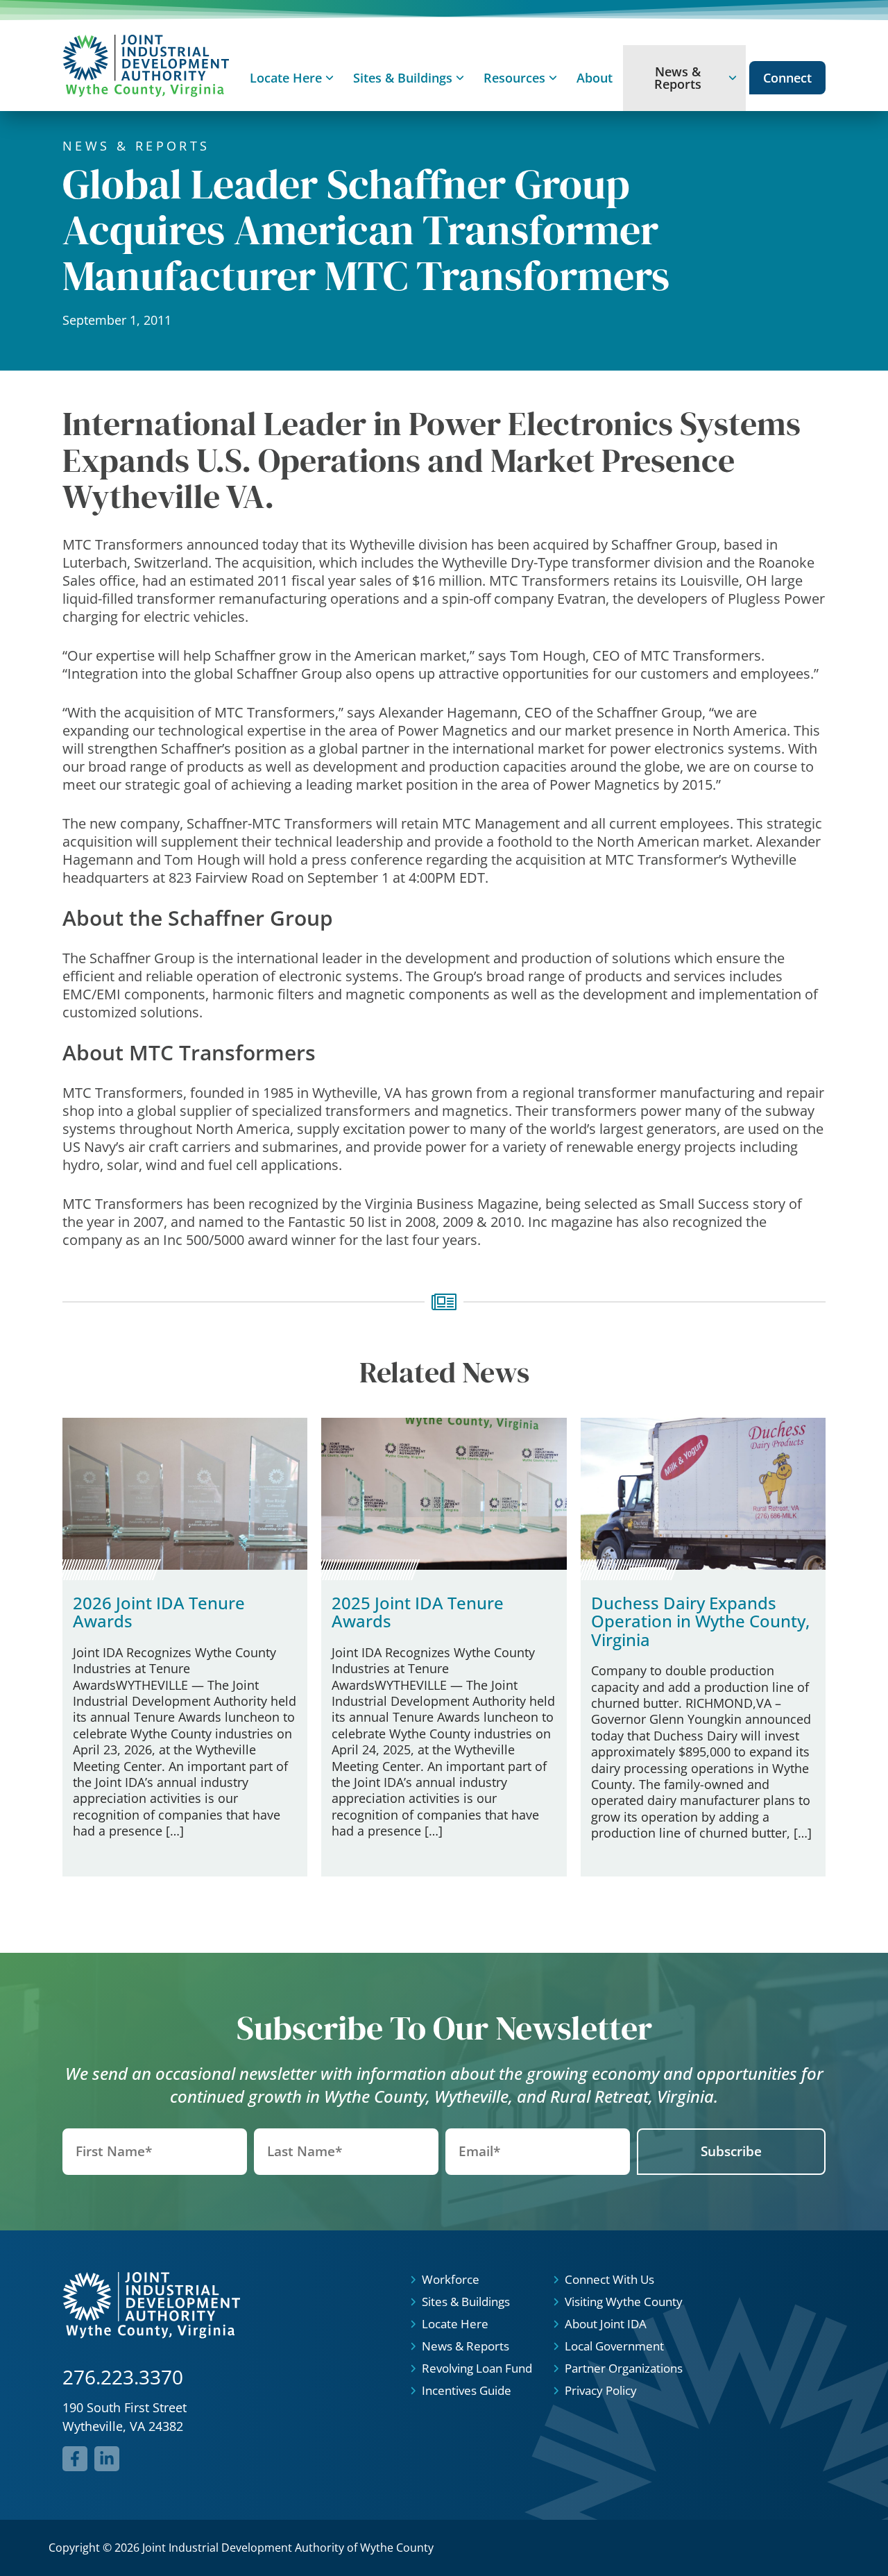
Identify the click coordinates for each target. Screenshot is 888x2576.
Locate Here (286, 78)
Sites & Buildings (403, 78)
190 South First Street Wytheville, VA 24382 (125, 2417)
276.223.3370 (123, 2377)
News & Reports (678, 78)
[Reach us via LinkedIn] (107, 2459)
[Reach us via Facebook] (75, 2459)
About (595, 78)
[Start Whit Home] (146, 66)
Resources (514, 78)
